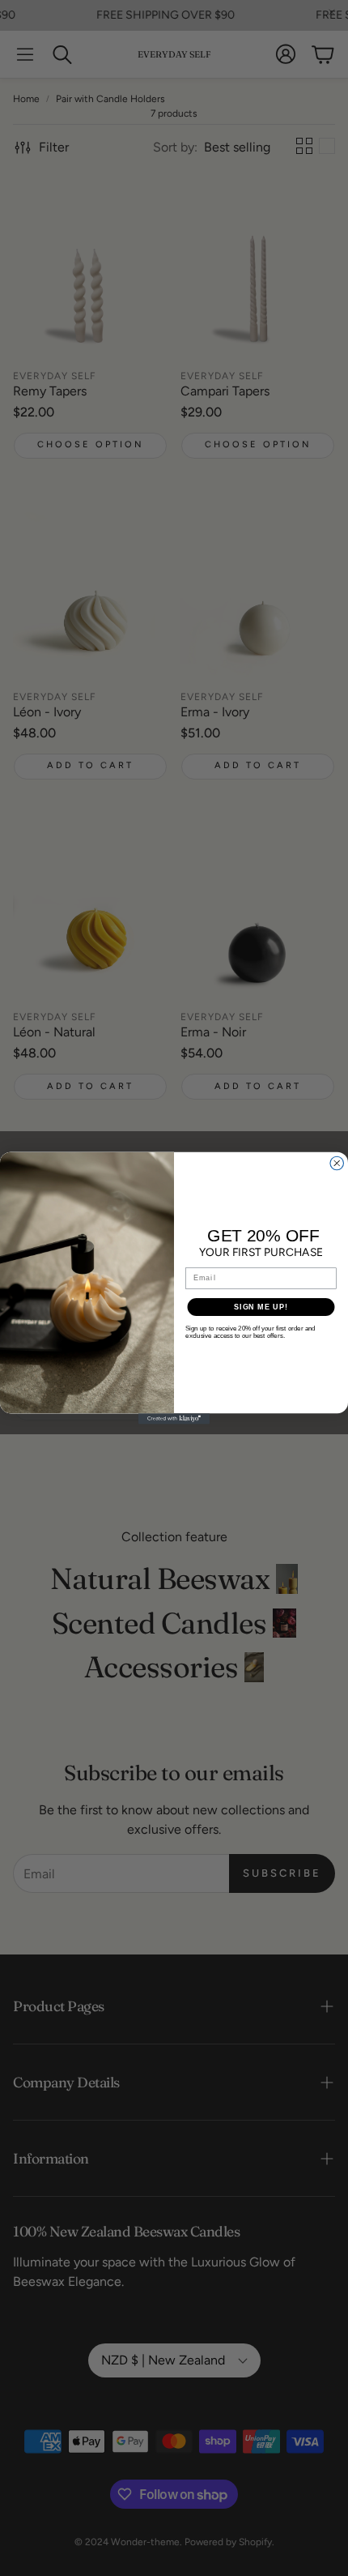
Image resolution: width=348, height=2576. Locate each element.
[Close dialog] (337, 1163)
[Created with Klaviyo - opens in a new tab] (174, 1418)
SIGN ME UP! (261, 1307)
